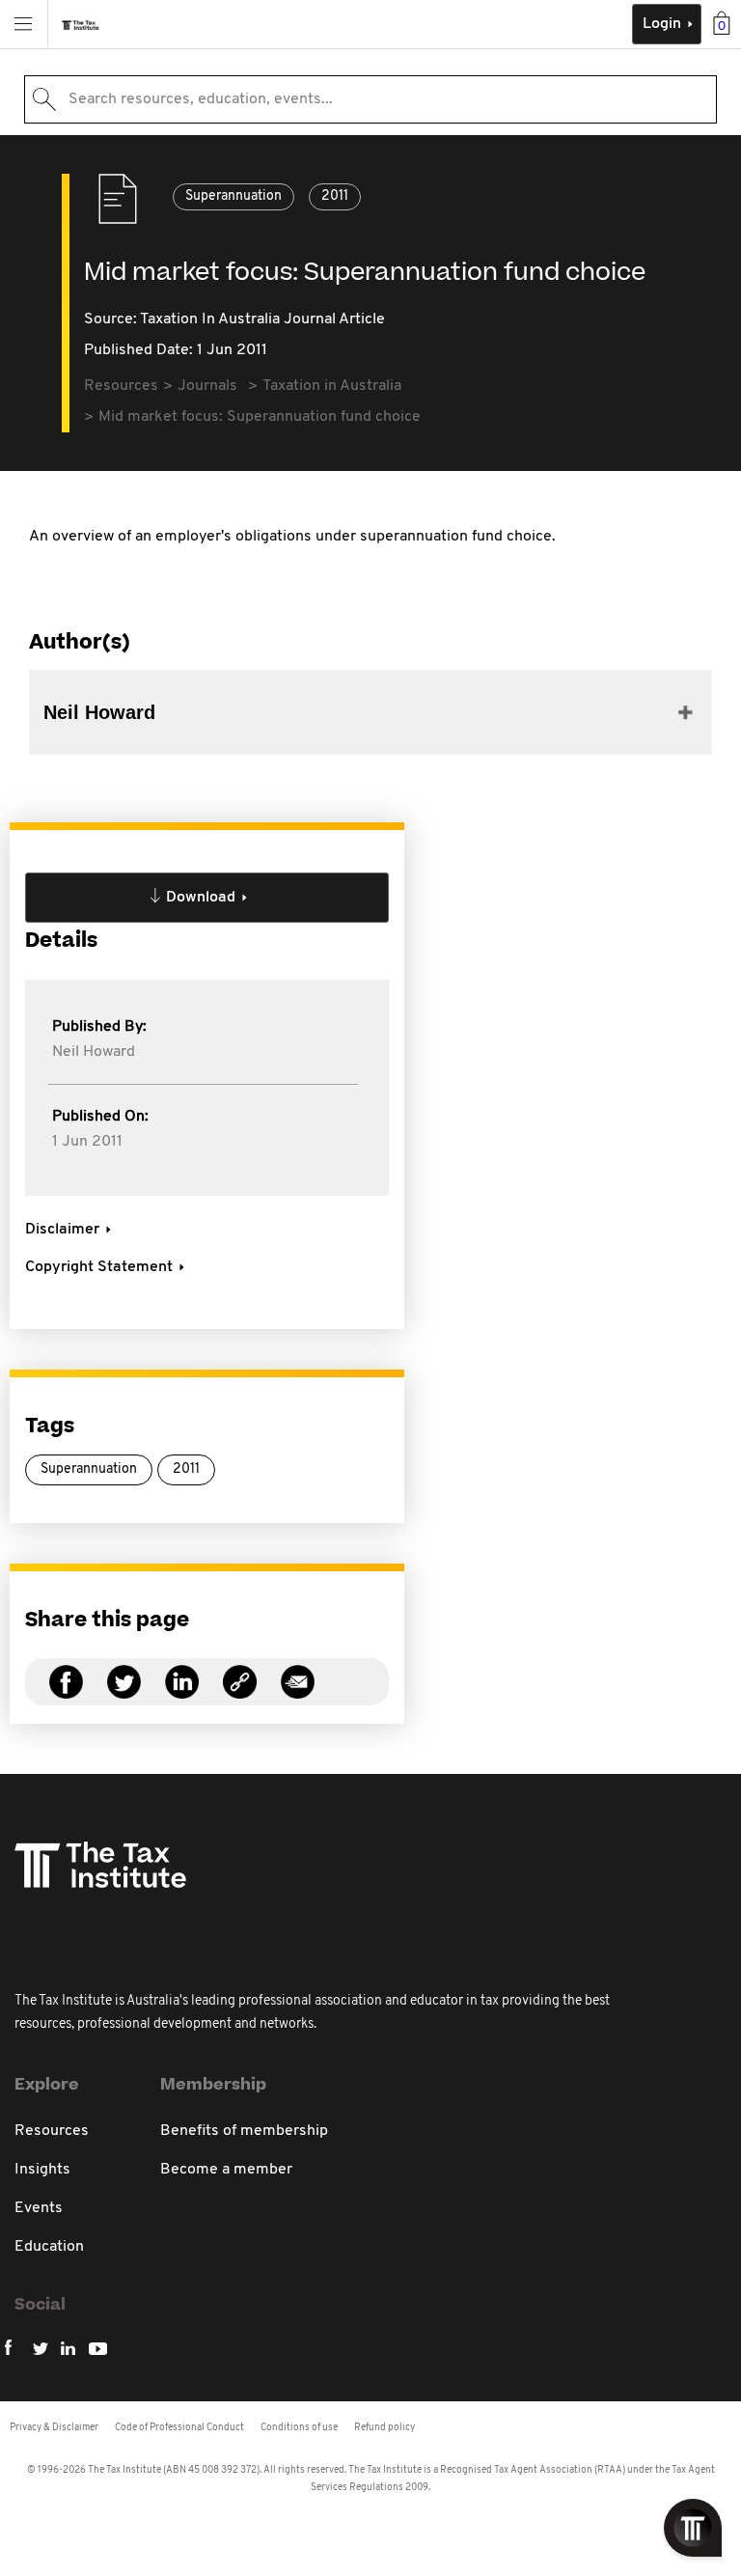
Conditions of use (299, 2428)
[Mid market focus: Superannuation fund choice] (240, 1693)
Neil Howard (94, 1052)
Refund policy (384, 2428)
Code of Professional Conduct (179, 2428)
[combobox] (370, 99)
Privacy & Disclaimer (54, 2428)
